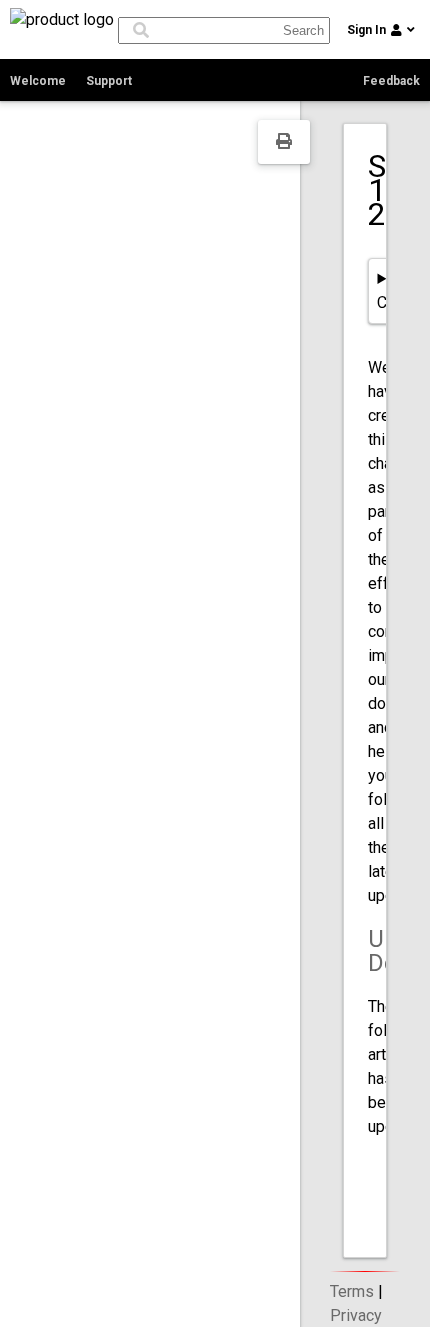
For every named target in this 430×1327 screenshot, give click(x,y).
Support (109, 81)
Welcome (38, 81)
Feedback (391, 81)
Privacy (356, 1315)
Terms (352, 1291)
